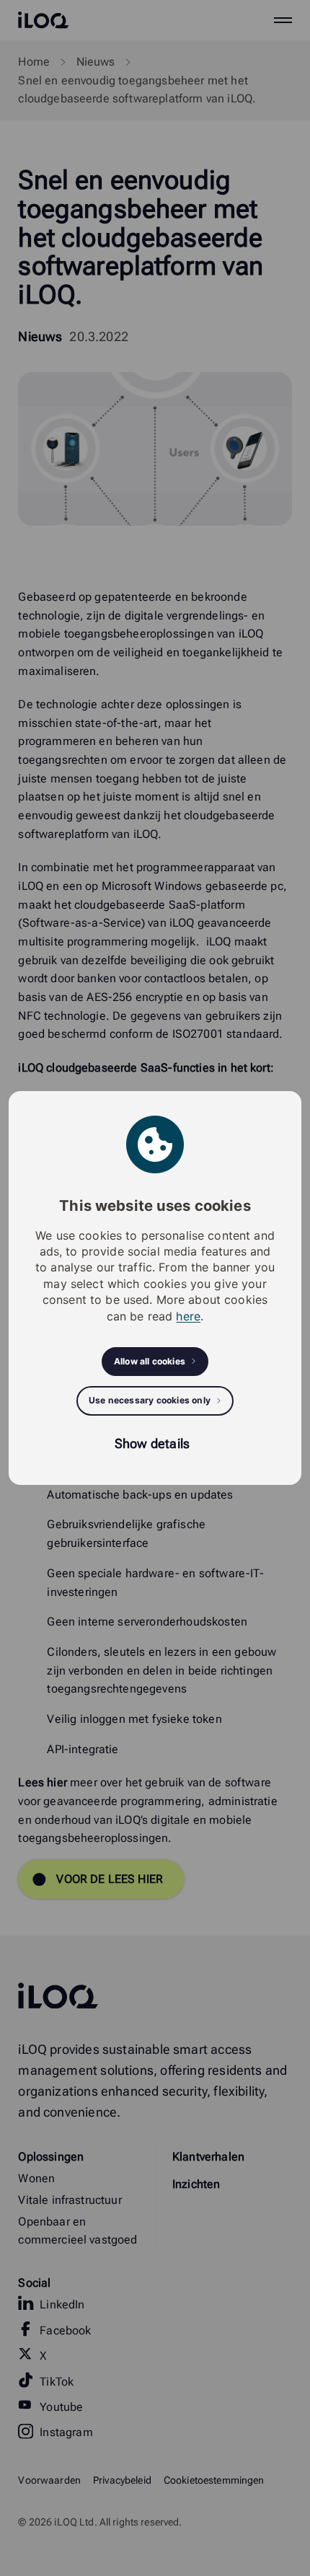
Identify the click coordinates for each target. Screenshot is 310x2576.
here (188, 1316)
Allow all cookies (150, 1361)
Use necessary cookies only (150, 1400)
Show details (152, 1443)
